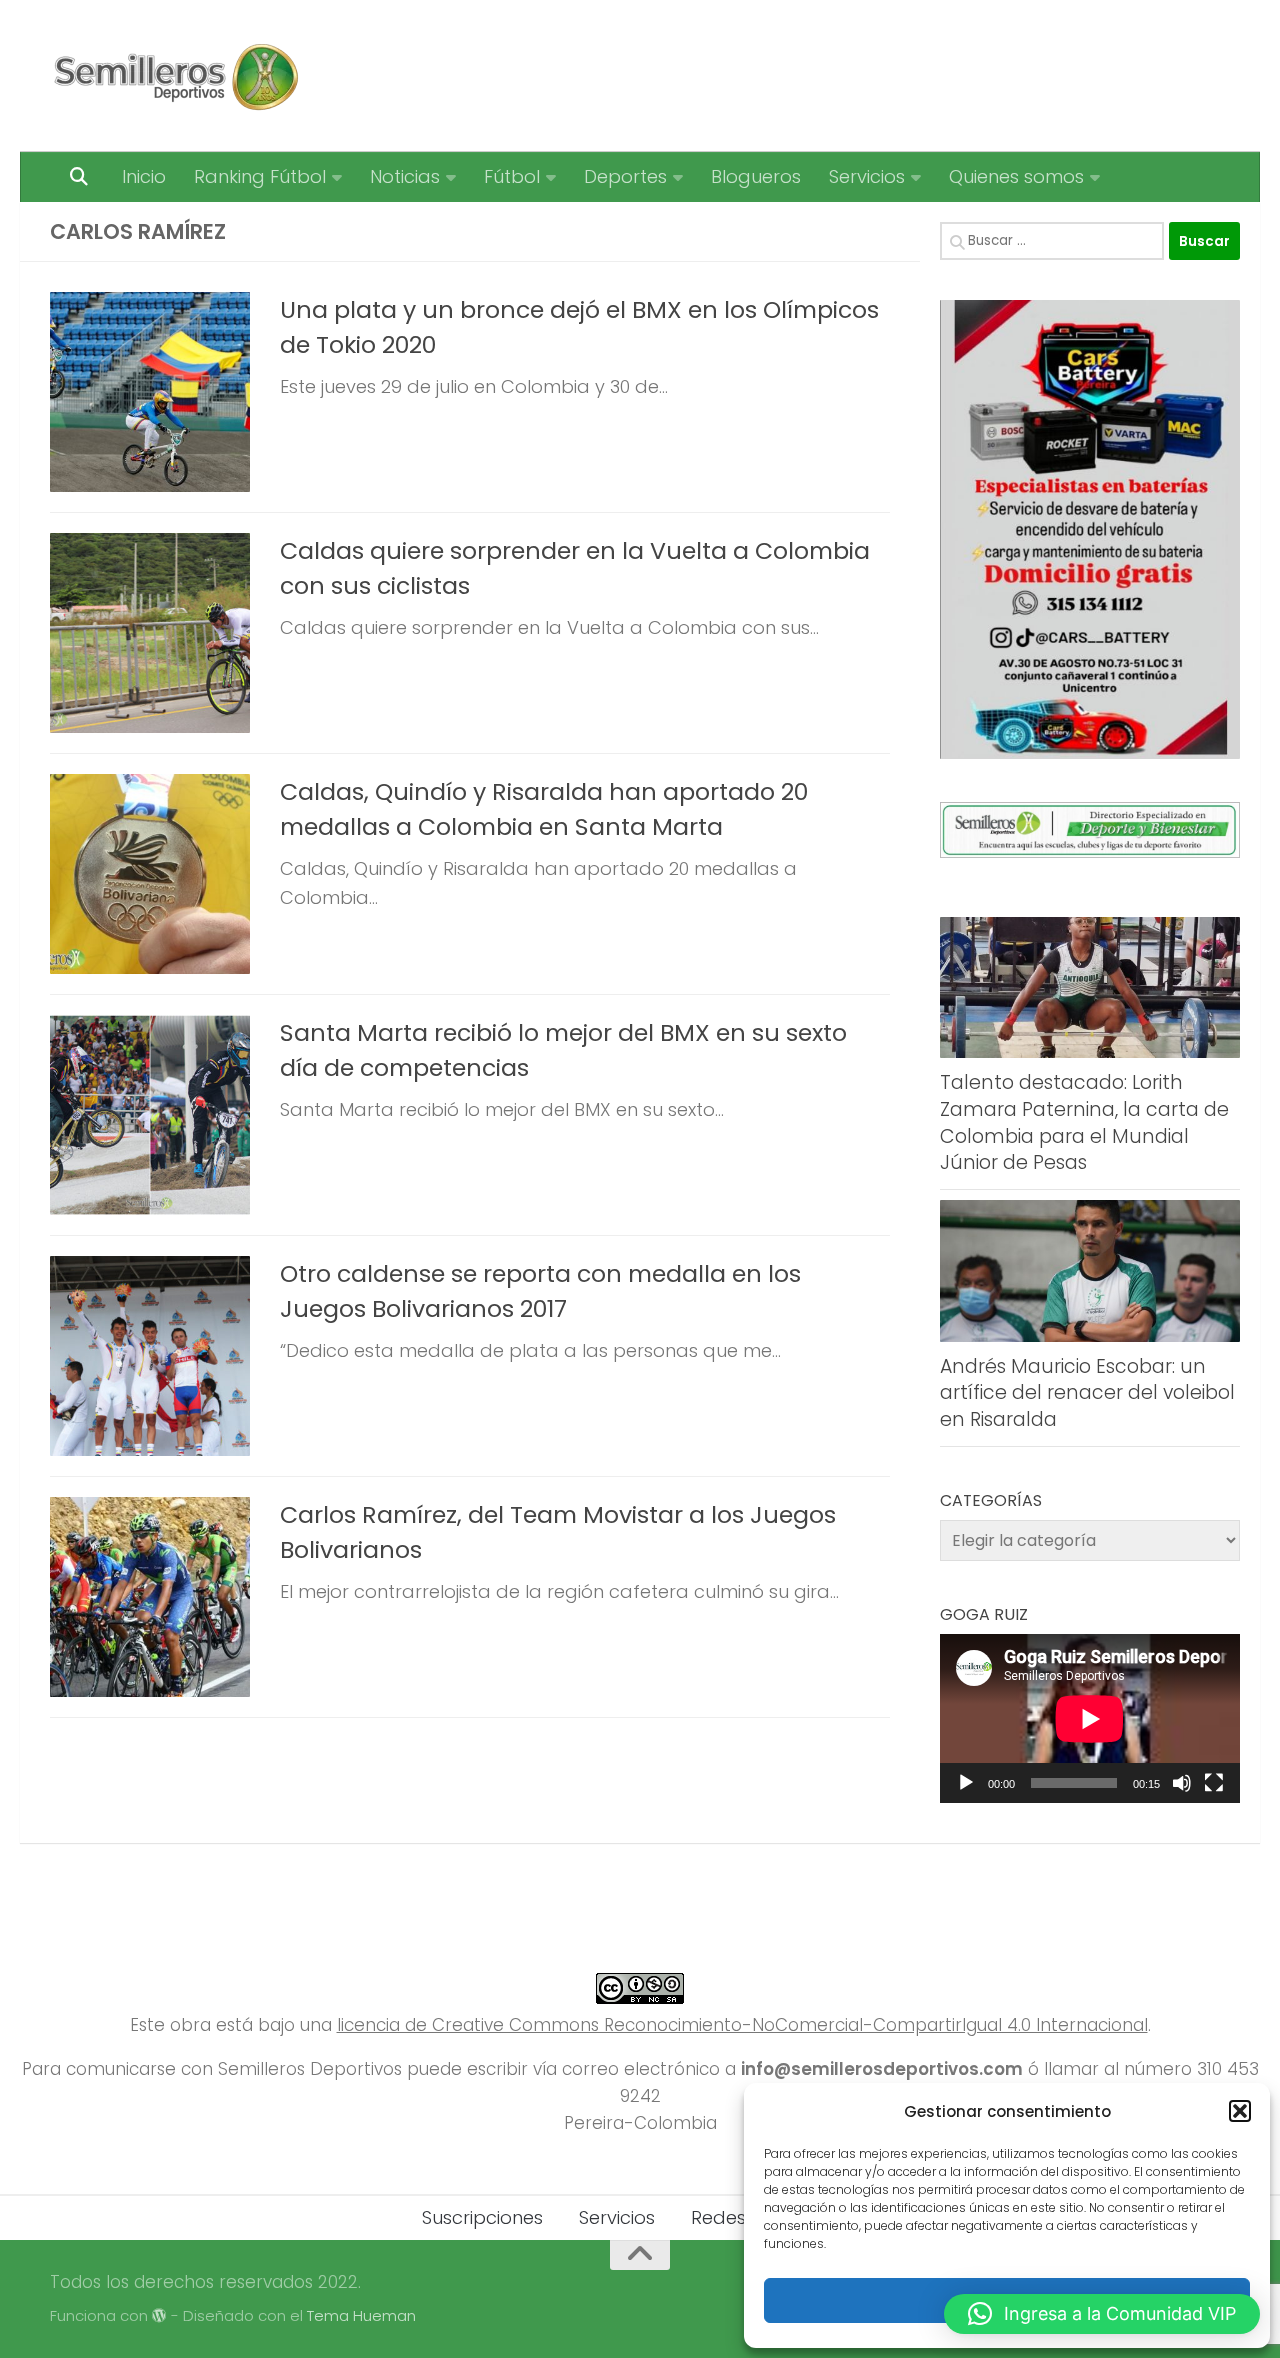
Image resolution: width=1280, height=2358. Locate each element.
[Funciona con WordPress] (159, 2316)
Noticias (405, 176)
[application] (1090, 1718)
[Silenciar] (1182, 1783)
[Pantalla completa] (1214, 1783)
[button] (1240, 2111)
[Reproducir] (966, 1783)
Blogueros (756, 176)
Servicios (867, 176)
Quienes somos (1016, 176)
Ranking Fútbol (260, 176)
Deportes (625, 176)
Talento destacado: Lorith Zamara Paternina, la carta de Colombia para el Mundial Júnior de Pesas (1084, 1122)
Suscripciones (482, 2217)
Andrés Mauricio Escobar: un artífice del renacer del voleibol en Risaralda (1087, 1393)
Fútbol (512, 176)
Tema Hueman (361, 2315)
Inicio (144, 176)
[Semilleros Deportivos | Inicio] (174, 76)
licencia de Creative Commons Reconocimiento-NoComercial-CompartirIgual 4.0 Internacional (742, 2025)
